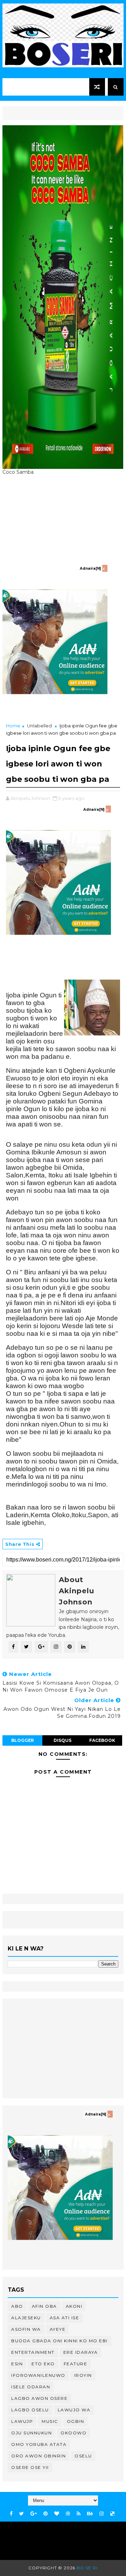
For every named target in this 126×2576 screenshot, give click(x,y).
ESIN (17, 2364)
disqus (62, 1740)
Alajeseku (26, 2318)
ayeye (58, 2329)
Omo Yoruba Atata (39, 2444)
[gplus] (34, 2514)
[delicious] (112, 2514)
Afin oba (44, 2306)
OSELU (83, 2456)
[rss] (79, 2514)
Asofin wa (26, 2329)
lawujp (22, 2421)
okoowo (73, 2433)
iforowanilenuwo (38, 2375)
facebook (102, 1740)
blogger (23, 1740)
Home (13, 726)
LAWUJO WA (74, 2410)
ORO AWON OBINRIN (38, 2456)
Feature (76, 2364)
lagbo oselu (30, 2410)
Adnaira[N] (90, 568)
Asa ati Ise (65, 2318)
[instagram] (101, 2514)
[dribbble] (68, 2514)
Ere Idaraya (81, 2352)
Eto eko (43, 2364)
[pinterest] (45, 2514)
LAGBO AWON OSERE (39, 2398)
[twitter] (22, 2514)
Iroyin (83, 2375)
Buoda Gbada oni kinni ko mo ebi (59, 2341)
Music (50, 2421)
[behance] (90, 2514)
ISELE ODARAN (31, 2387)
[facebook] (11, 2514)
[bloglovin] (57, 2514)
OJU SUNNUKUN (31, 2433)
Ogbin (76, 2421)
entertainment (33, 2352)
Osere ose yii (30, 2467)
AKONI (74, 2306)
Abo (17, 2306)
